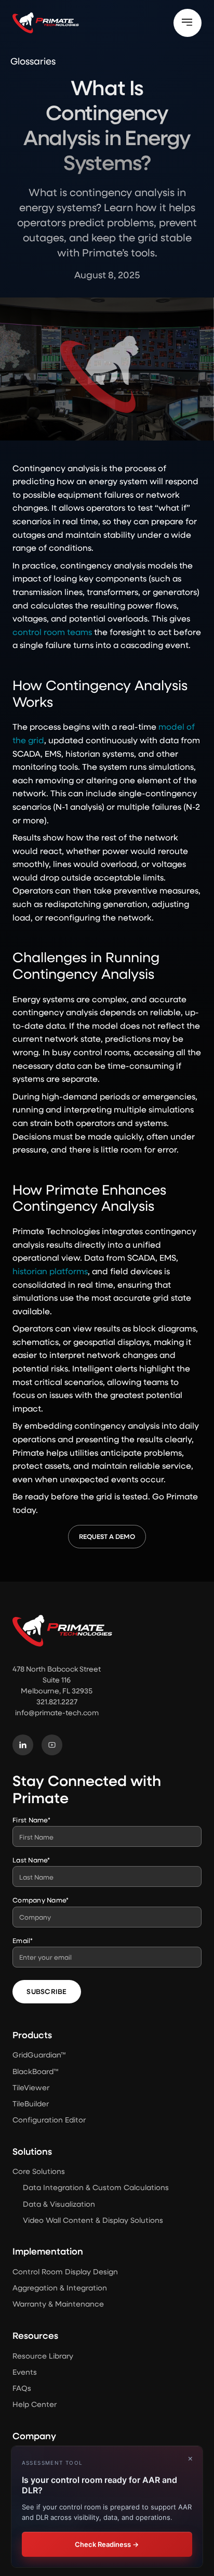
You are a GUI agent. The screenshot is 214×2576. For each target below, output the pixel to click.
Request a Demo (107, 1536)
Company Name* (41, 1900)
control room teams (52, 632)
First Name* (31, 1820)
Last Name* (31, 1860)
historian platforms (50, 1271)
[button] (188, 23)
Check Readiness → (107, 2544)
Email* (23, 1940)
